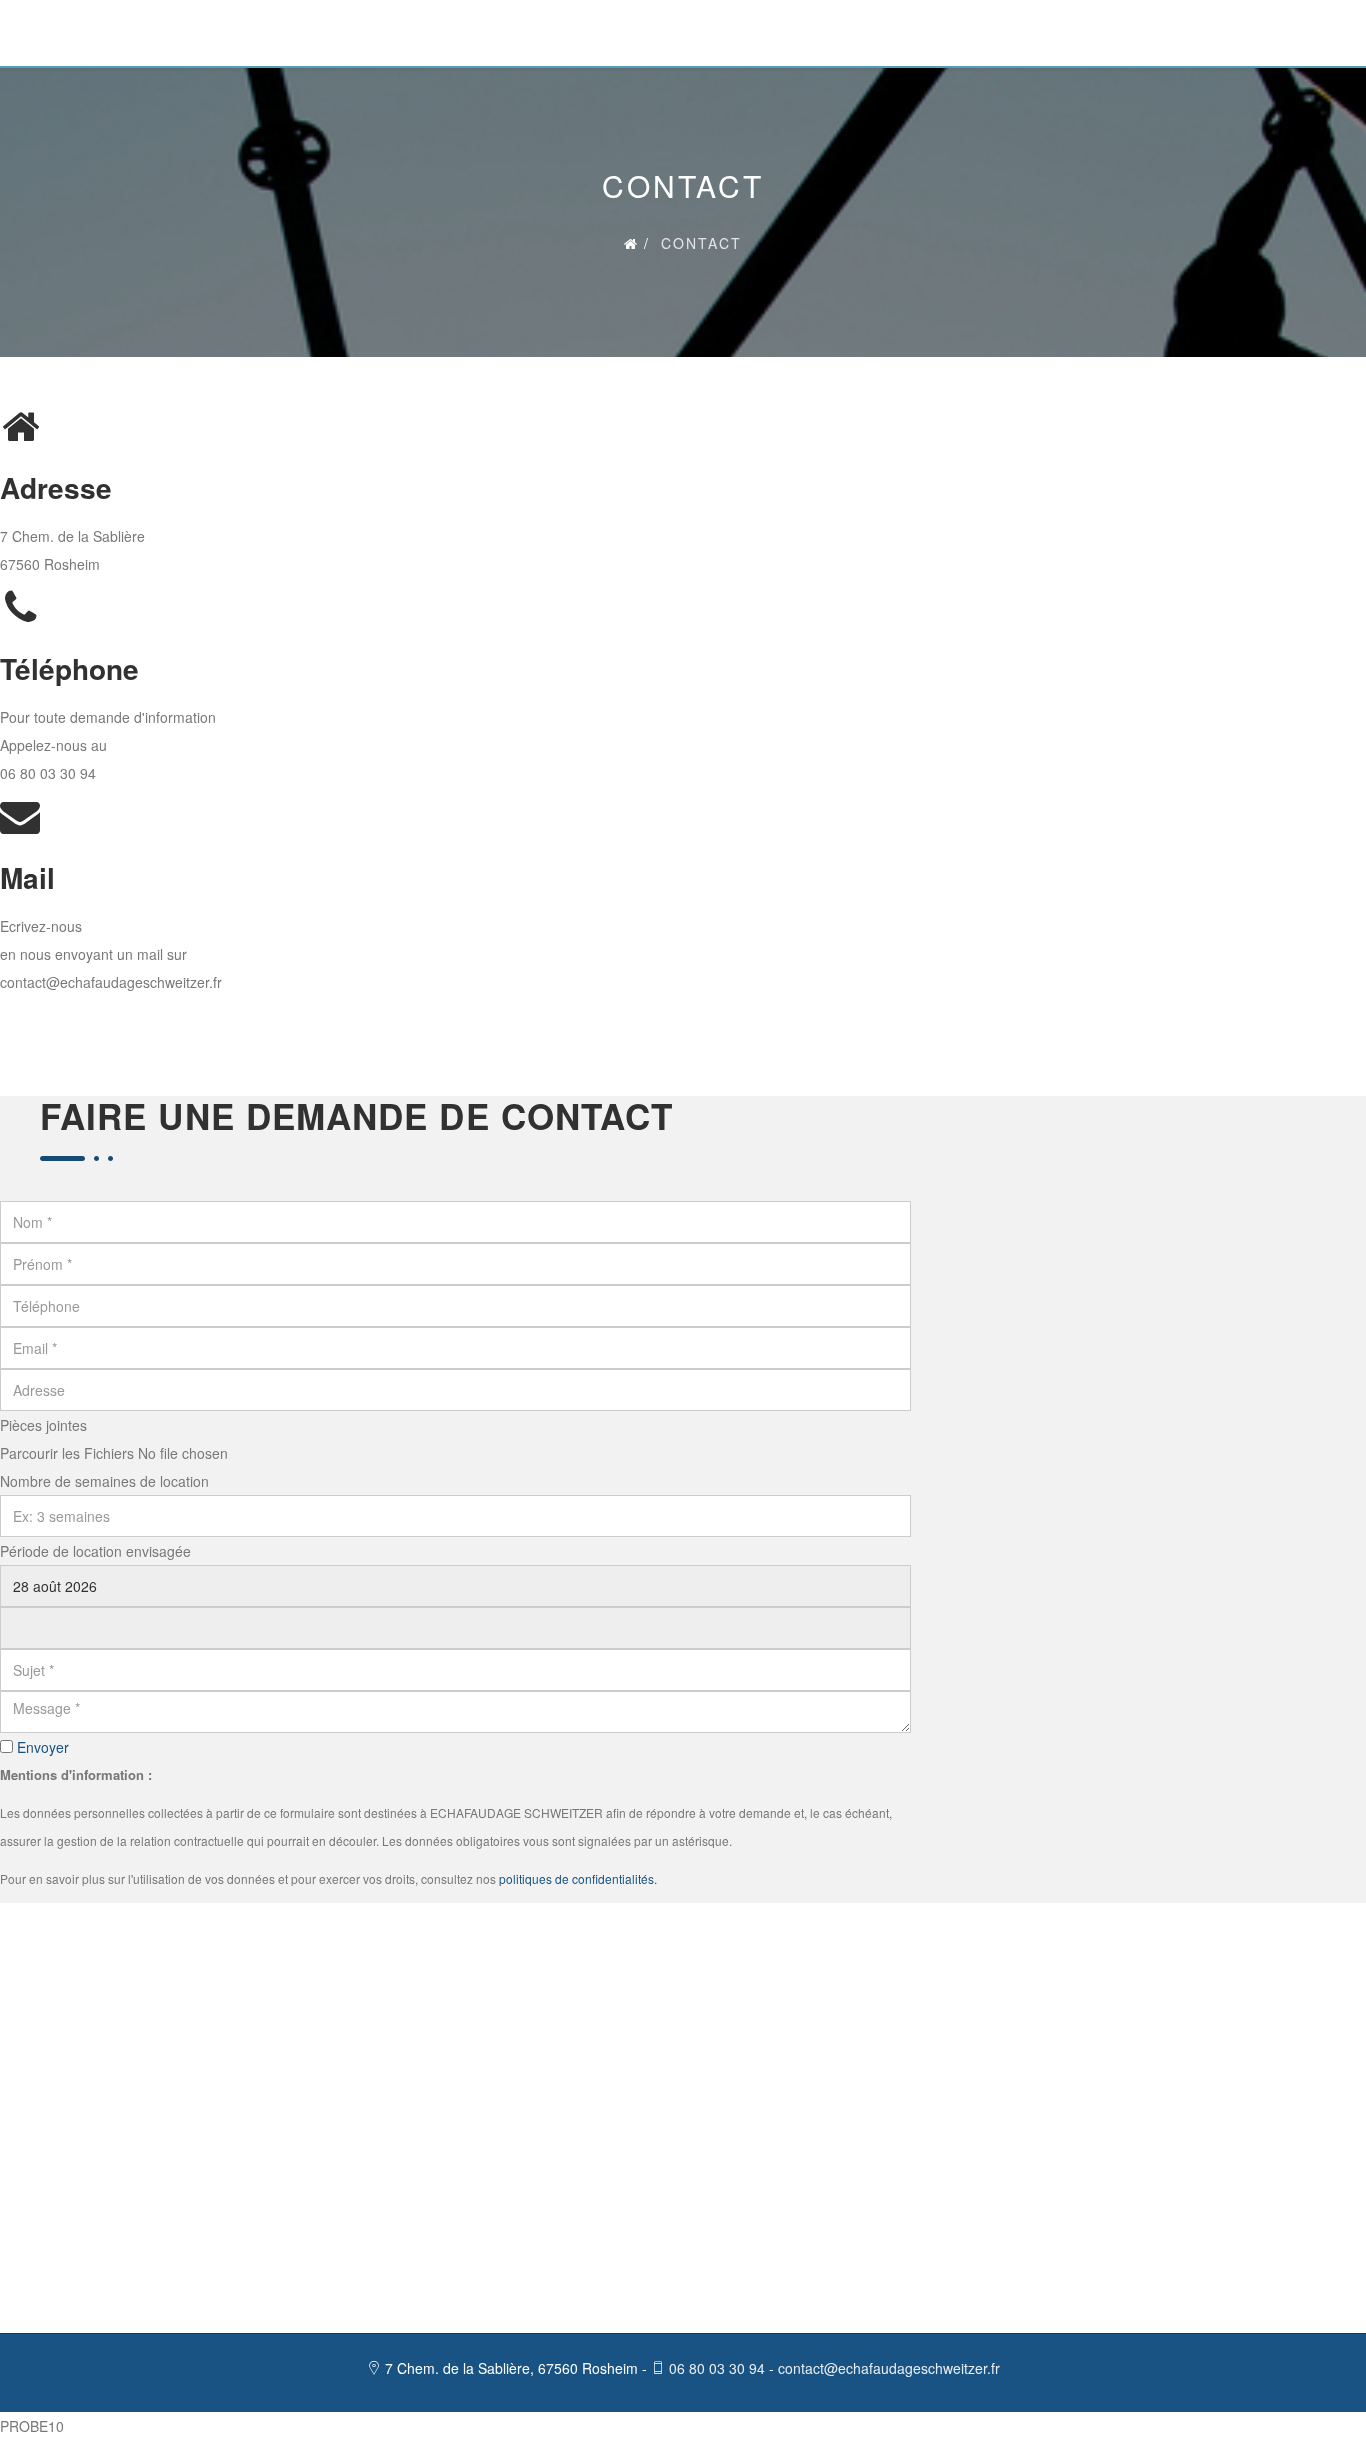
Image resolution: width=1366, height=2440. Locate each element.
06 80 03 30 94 (48, 773)
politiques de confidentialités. (578, 1878)
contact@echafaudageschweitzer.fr (111, 982)
